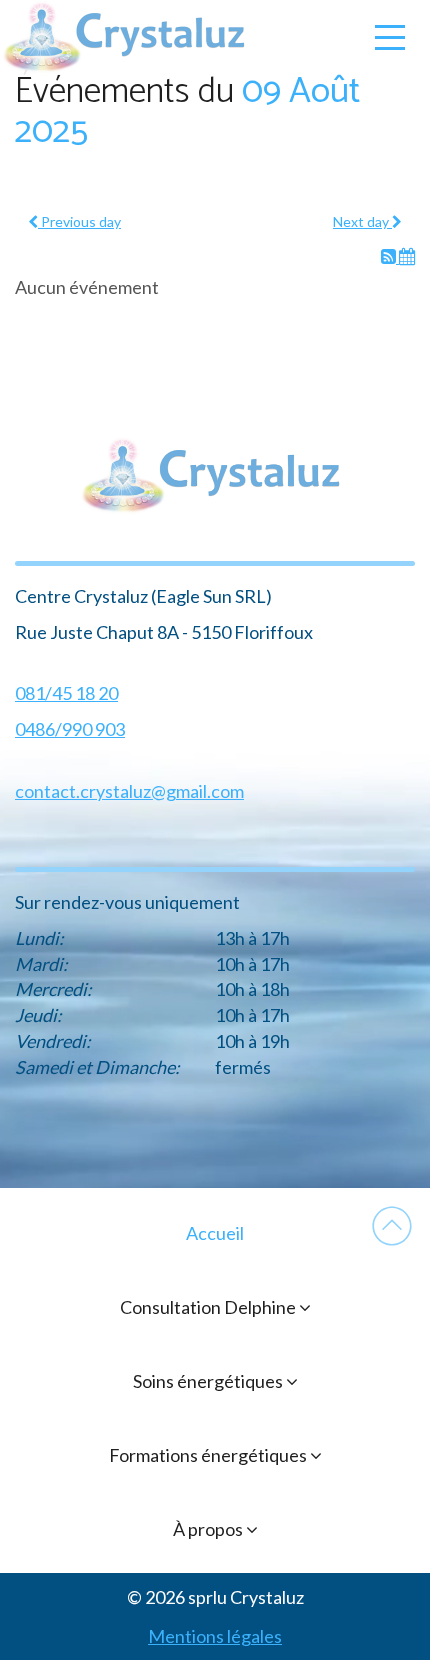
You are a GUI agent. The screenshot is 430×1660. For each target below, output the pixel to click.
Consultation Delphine (209, 1307)
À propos (209, 1529)
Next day (362, 221)
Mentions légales (215, 1636)
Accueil (215, 1233)
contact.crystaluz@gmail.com (129, 791)
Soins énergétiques (209, 1381)
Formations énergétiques (209, 1455)
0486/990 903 (70, 729)
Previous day (79, 221)
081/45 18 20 (66, 693)
